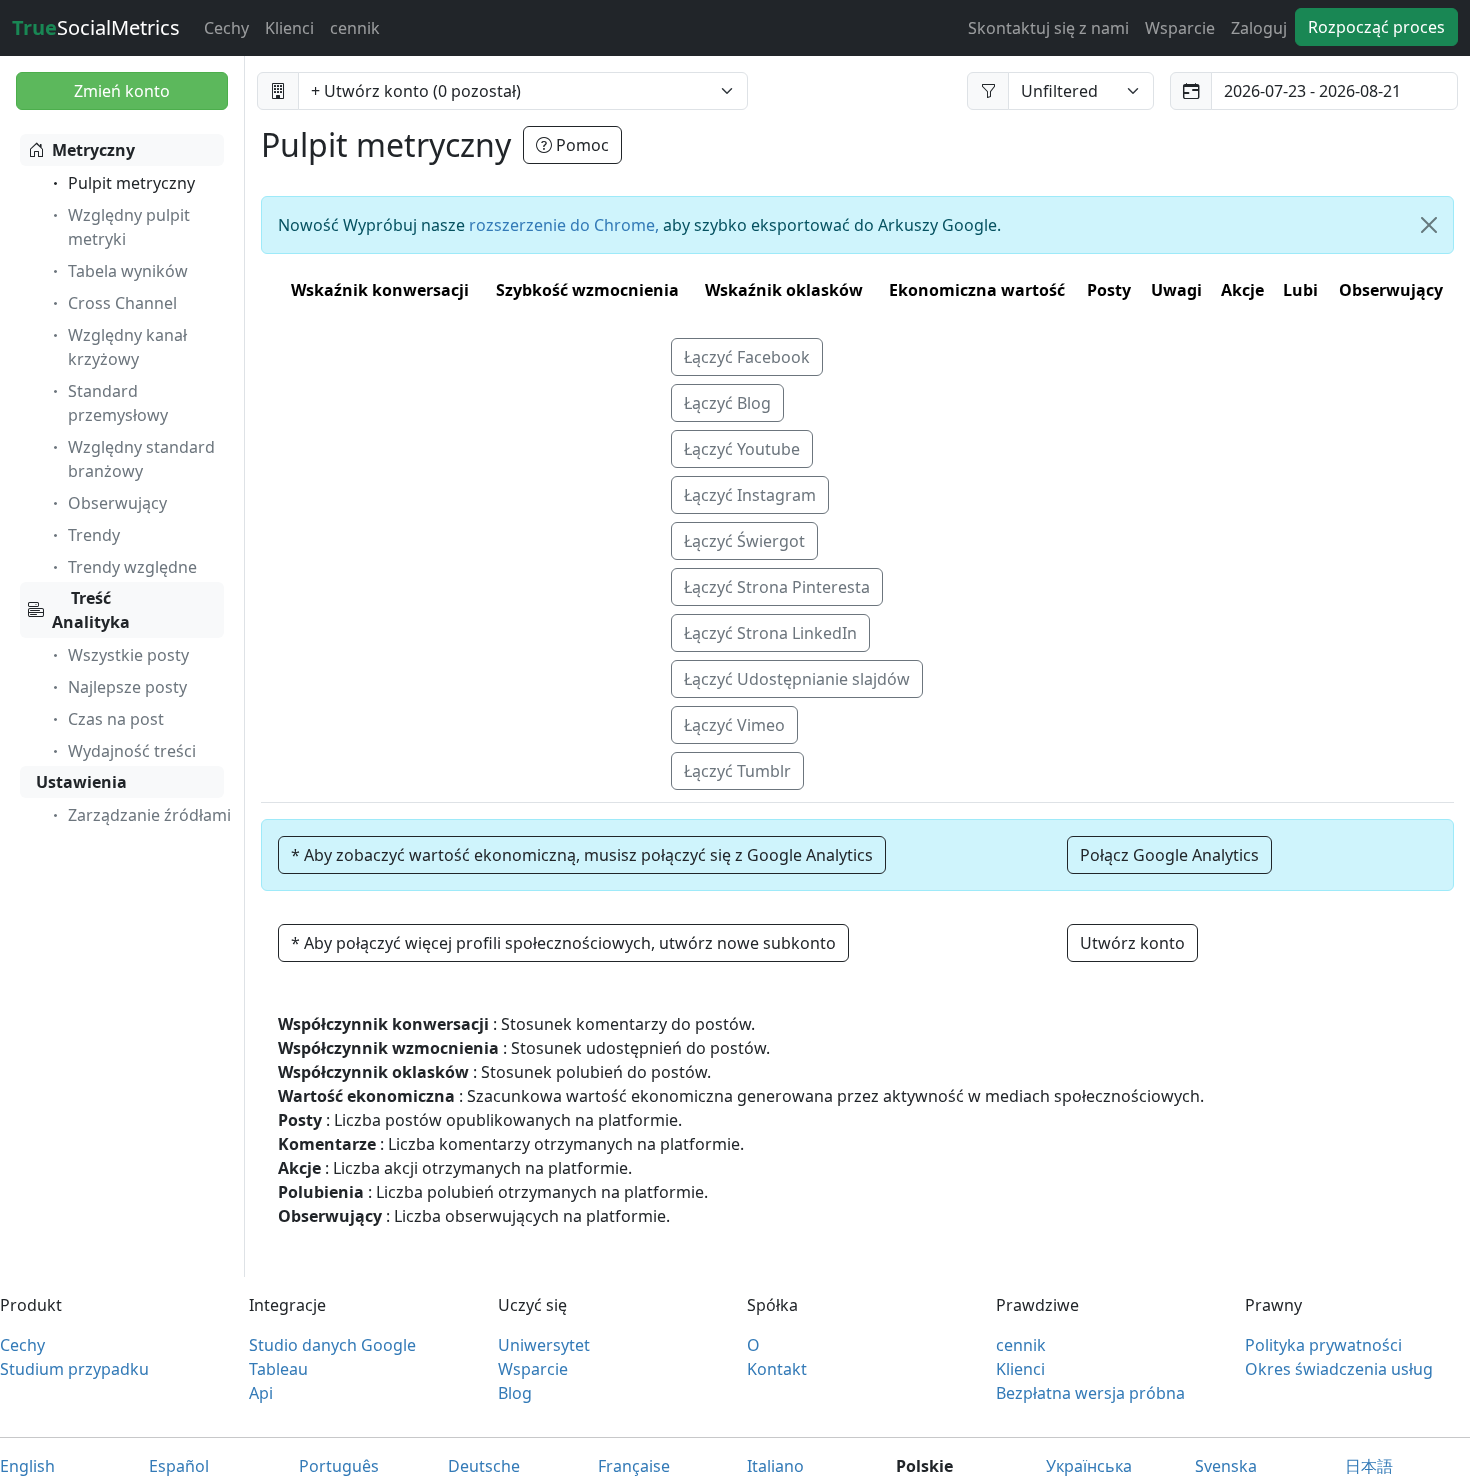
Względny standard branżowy (141, 459)
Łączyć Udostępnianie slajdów (797, 679)
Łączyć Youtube (742, 449)
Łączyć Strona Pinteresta (777, 587)
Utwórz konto (1132, 943)
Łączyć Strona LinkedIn (770, 633)
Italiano (775, 1466)
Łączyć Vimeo (734, 725)
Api (261, 1393)
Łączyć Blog (727, 403)
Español (179, 1466)
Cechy (226, 28)
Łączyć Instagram (750, 495)
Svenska (1226, 1466)
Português (339, 1466)
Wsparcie (1180, 28)
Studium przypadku (74, 1369)
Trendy (94, 535)
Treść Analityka (91, 610)
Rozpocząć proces (1376, 27)
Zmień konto (122, 91)
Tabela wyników (128, 271)
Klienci (289, 28)
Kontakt (777, 1369)
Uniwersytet (544, 1345)
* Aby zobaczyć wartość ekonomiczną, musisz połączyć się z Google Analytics (582, 855)
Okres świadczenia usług (1339, 1369)
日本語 (1369, 1466)
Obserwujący (117, 503)
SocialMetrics (96, 27)
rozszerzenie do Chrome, (564, 225)
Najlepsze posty (127, 687)
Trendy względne (132, 567)
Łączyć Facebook (747, 357)
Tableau (278, 1369)
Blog (515, 1393)
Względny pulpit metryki (129, 227)
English (27, 1466)
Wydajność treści (132, 751)
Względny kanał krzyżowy (127, 347)
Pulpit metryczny (131, 183)
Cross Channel (122, 303)
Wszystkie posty (128, 655)
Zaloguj (1259, 28)
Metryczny (93, 150)
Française (634, 1466)
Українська (1089, 1466)
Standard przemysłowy (118, 403)
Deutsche (484, 1466)
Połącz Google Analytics (1169, 855)
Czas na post (116, 719)
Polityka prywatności (1323, 1345)
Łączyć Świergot (744, 541)
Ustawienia (81, 782)
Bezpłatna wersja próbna (1090, 1393)
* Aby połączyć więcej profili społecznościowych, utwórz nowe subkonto (563, 943)
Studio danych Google (332, 1345)
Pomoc (580, 145)
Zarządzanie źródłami (149, 815)
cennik (355, 28)
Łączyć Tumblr (737, 771)
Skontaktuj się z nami (1048, 28)
